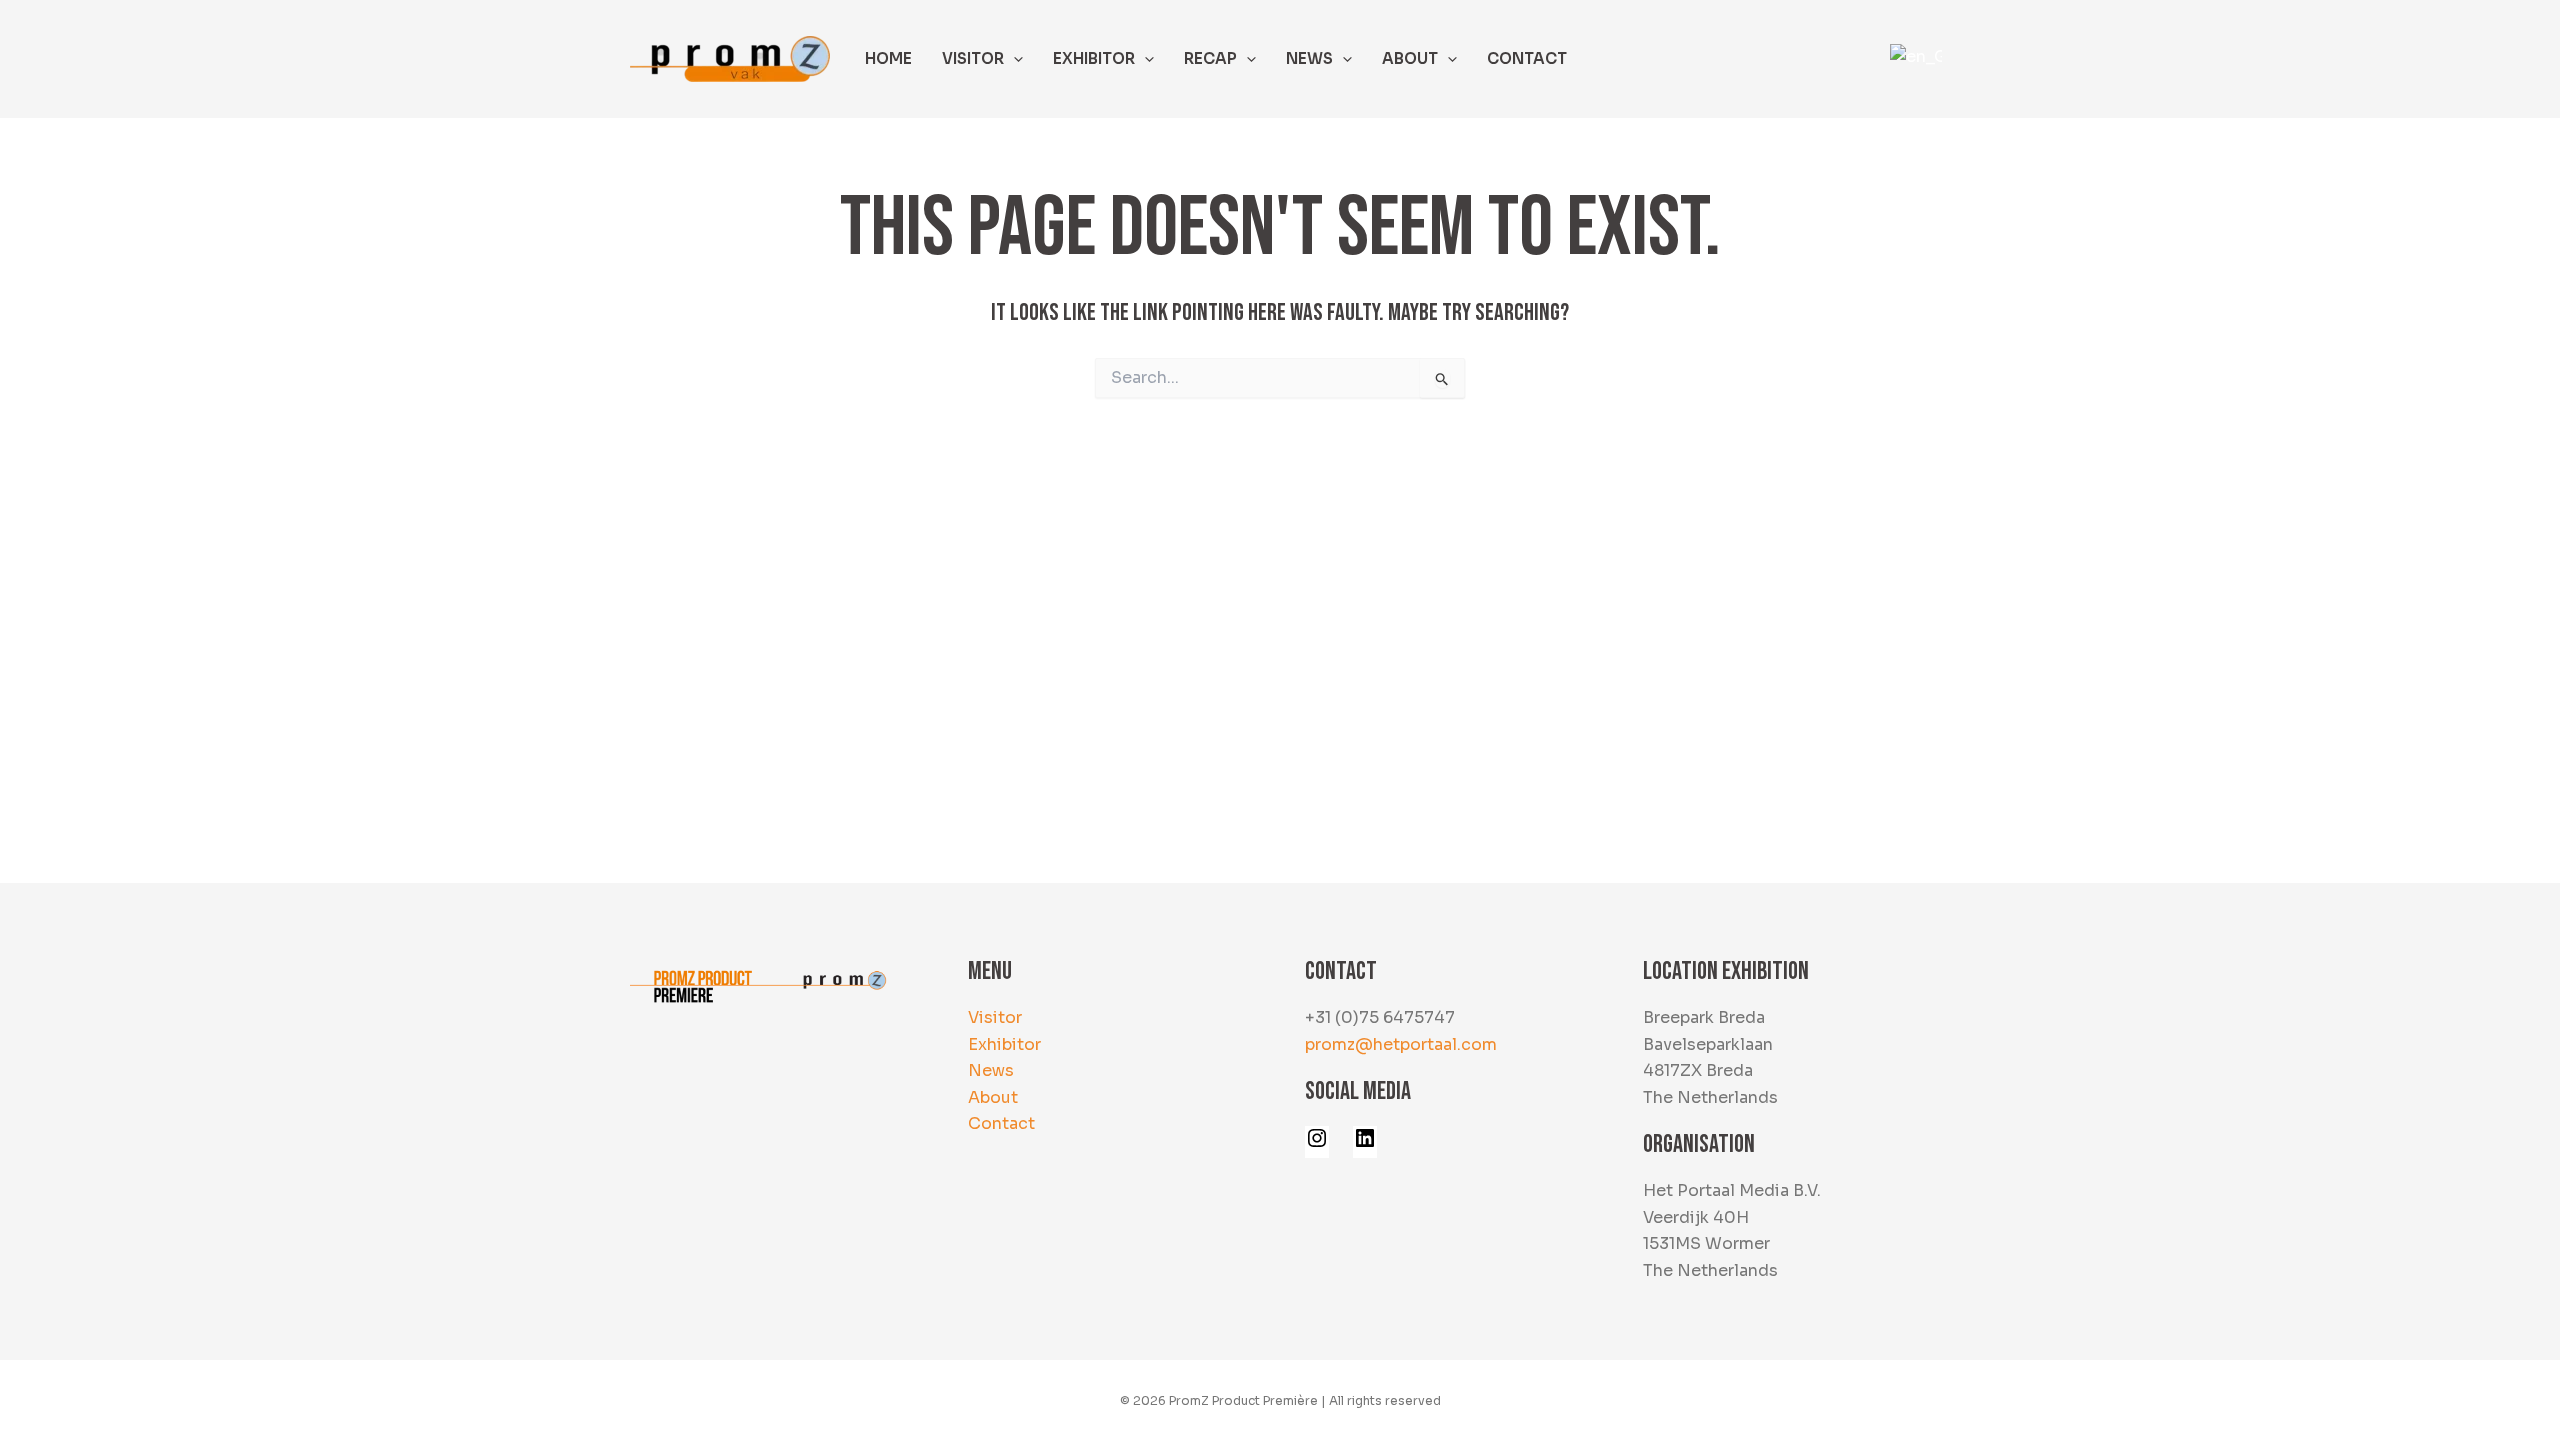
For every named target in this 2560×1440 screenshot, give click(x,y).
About (993, 1097)
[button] (1013, 59)
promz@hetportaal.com (1401, 1044)
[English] (1913, 57)
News (991, 1070)
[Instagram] (1317, 1144)
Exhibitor (1004, 1044)
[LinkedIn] (1365, 1144)
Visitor (995, 1017)
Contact (1001, 1123)
